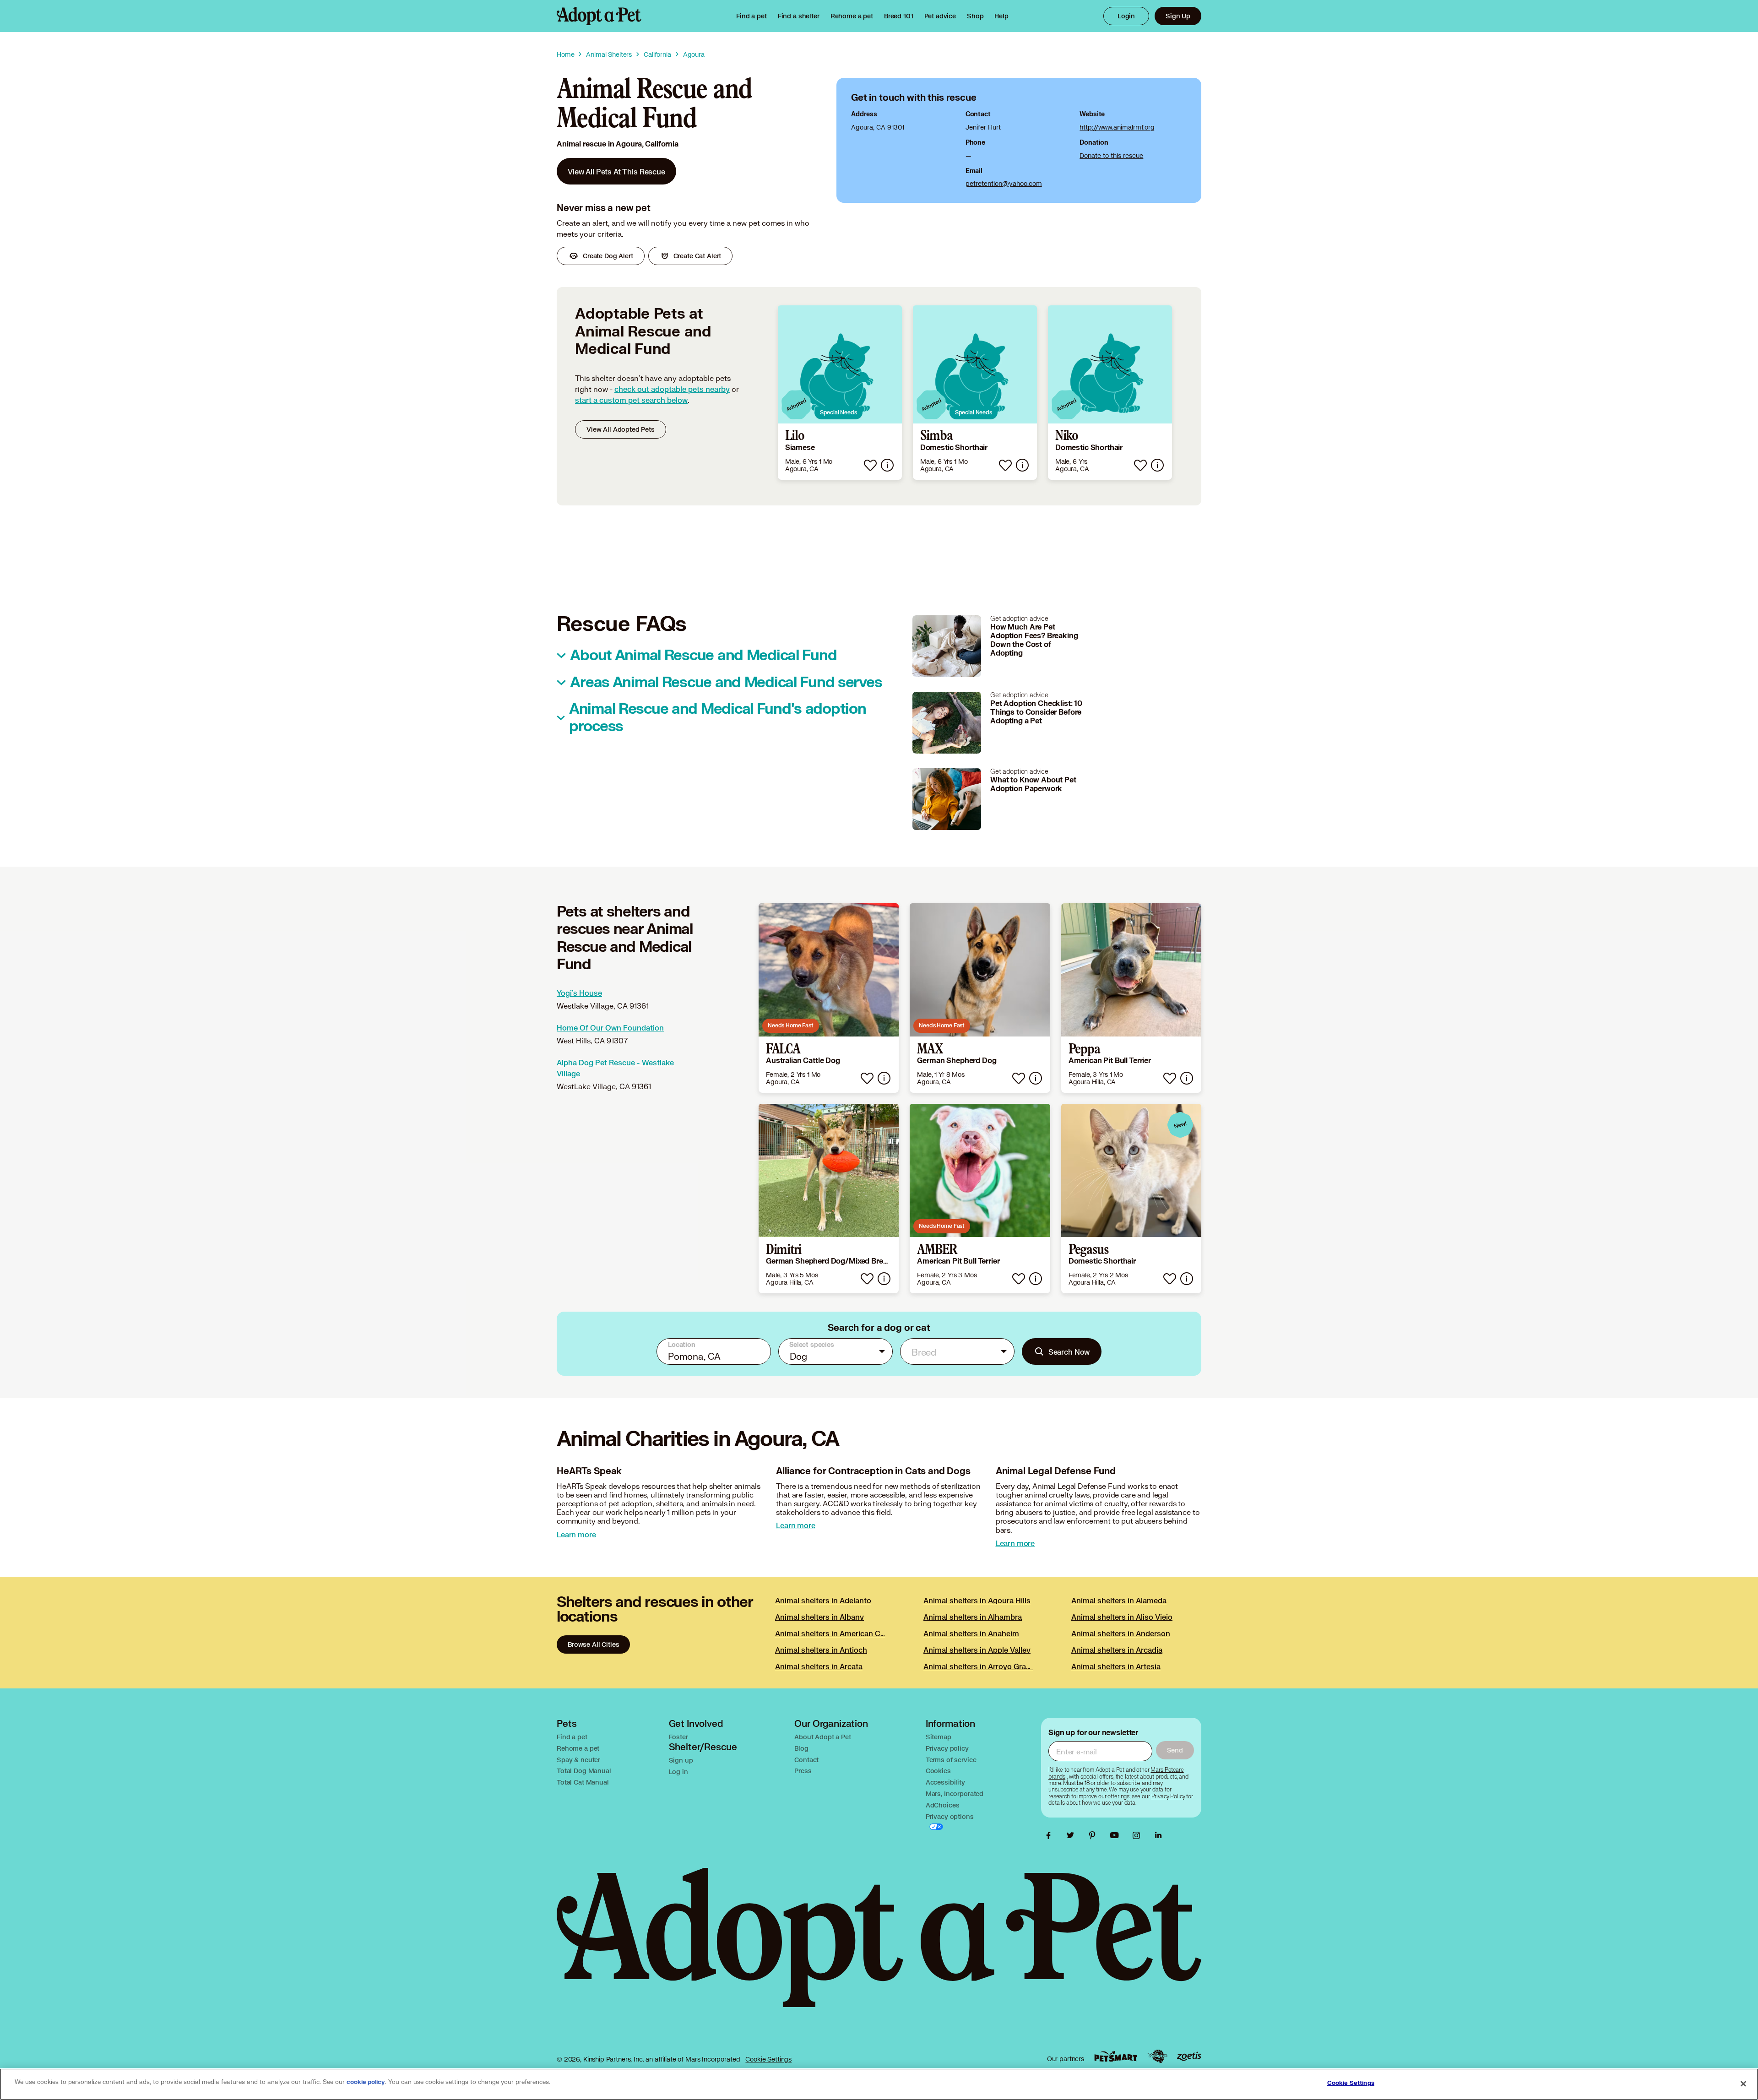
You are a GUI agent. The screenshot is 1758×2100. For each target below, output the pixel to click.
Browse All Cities (593, 1644)
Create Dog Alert (608, 256)
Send (1175, 1750)
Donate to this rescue (1111, 155)
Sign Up (1178, 16)
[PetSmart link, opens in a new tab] (1116, 2056)
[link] (852, 16)
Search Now (1069, 1352)
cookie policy (366, 2082)
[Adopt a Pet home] (599, 16)
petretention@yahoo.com (1004, 183)
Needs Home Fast (791, 1025)
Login (1126, 16)
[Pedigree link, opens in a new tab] (1157, 2057)
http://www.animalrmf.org (1117, 127)
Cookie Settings (768, 2059)
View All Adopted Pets (621, 429)
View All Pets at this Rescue (616, 171)
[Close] (1743, 2084)
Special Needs (838, 412)
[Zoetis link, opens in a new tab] (1189, 2056)
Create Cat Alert (697, 256)
